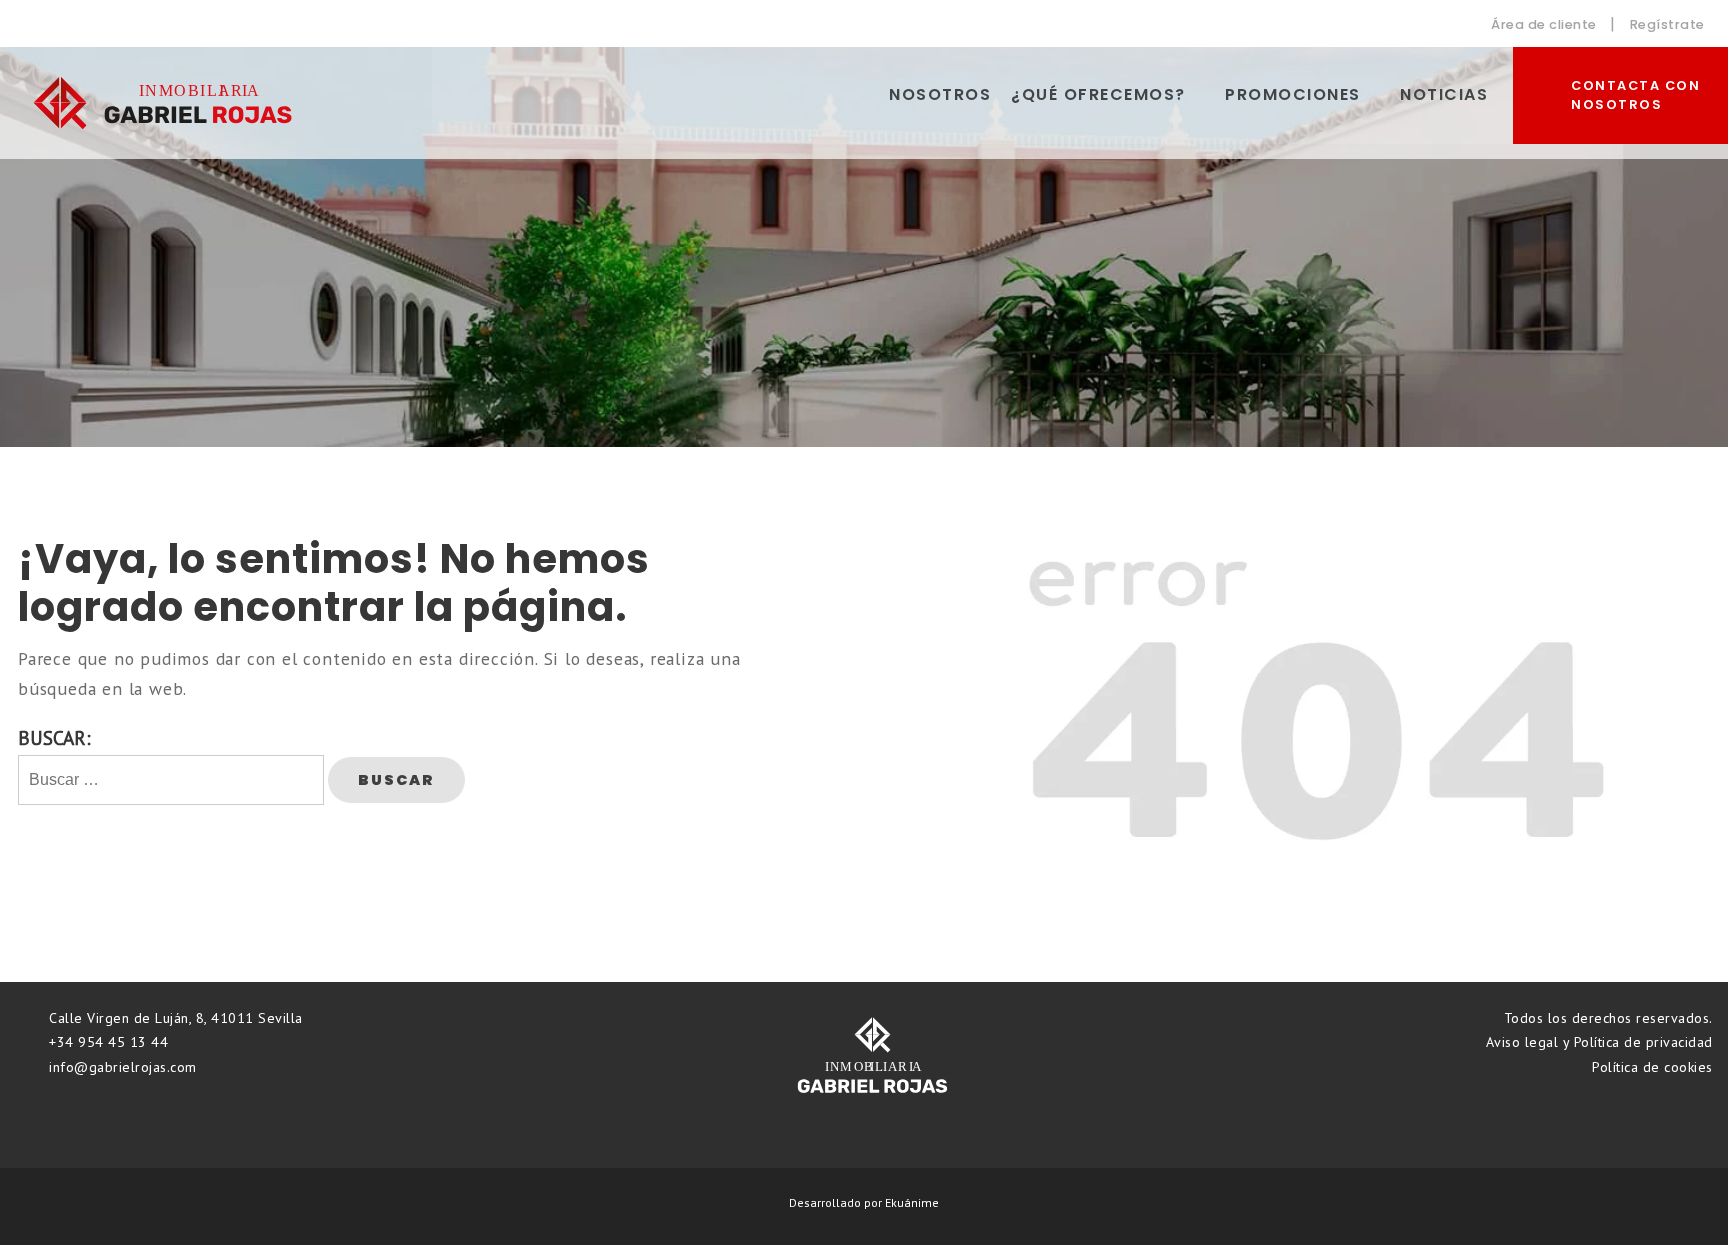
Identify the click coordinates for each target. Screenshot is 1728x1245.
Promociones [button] (1293, 94)
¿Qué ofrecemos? (1098, 94)
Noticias (1444, 94)
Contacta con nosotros (1635, 95)
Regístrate (1667, 24)
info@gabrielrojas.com (121, 1067)
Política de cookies (1652, 1067)
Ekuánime (912, 1202)
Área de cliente (1542, 24)
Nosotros (940, 94)
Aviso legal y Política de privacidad (1599, 1042)
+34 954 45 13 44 (106, 1042)
